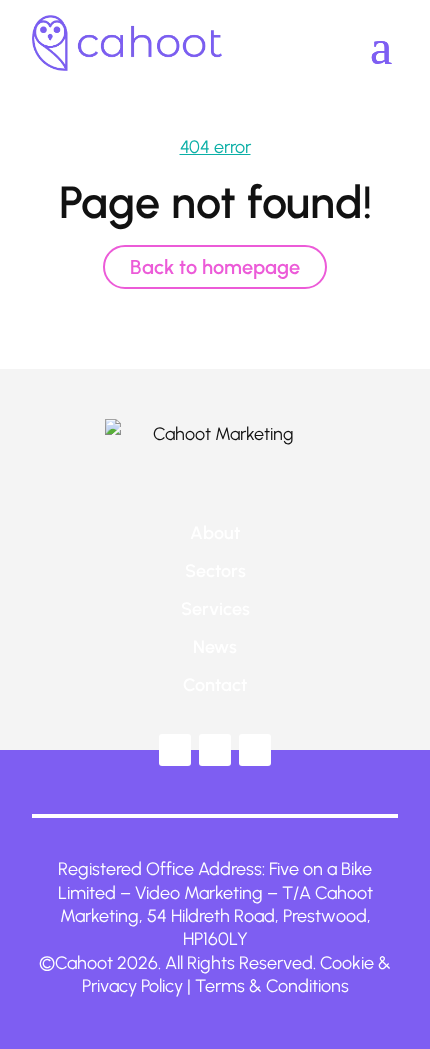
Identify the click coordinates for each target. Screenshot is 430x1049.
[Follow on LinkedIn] (175, 750)
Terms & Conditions (272, 986)
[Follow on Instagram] (255, 750)
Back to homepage (215, 267)
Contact (215, 685)
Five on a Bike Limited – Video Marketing (215, 880)
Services (215, 609)
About (215, 533)
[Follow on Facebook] (215, 750)
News (215, 647)
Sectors (215, 571)
